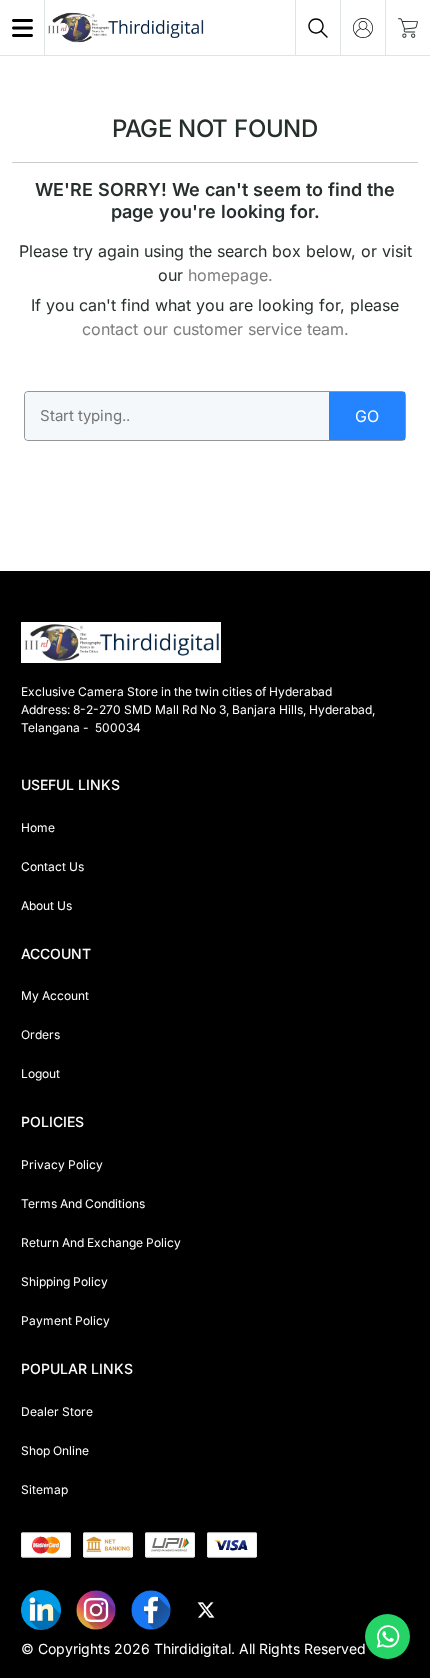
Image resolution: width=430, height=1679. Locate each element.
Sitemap (44, 1489)
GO (367, 416)
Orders (40, 1034)
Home (38, 827)
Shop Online (55, 1450)
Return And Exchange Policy (101, 1242)
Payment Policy (65, 1320)
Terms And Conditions (83, 1203)
